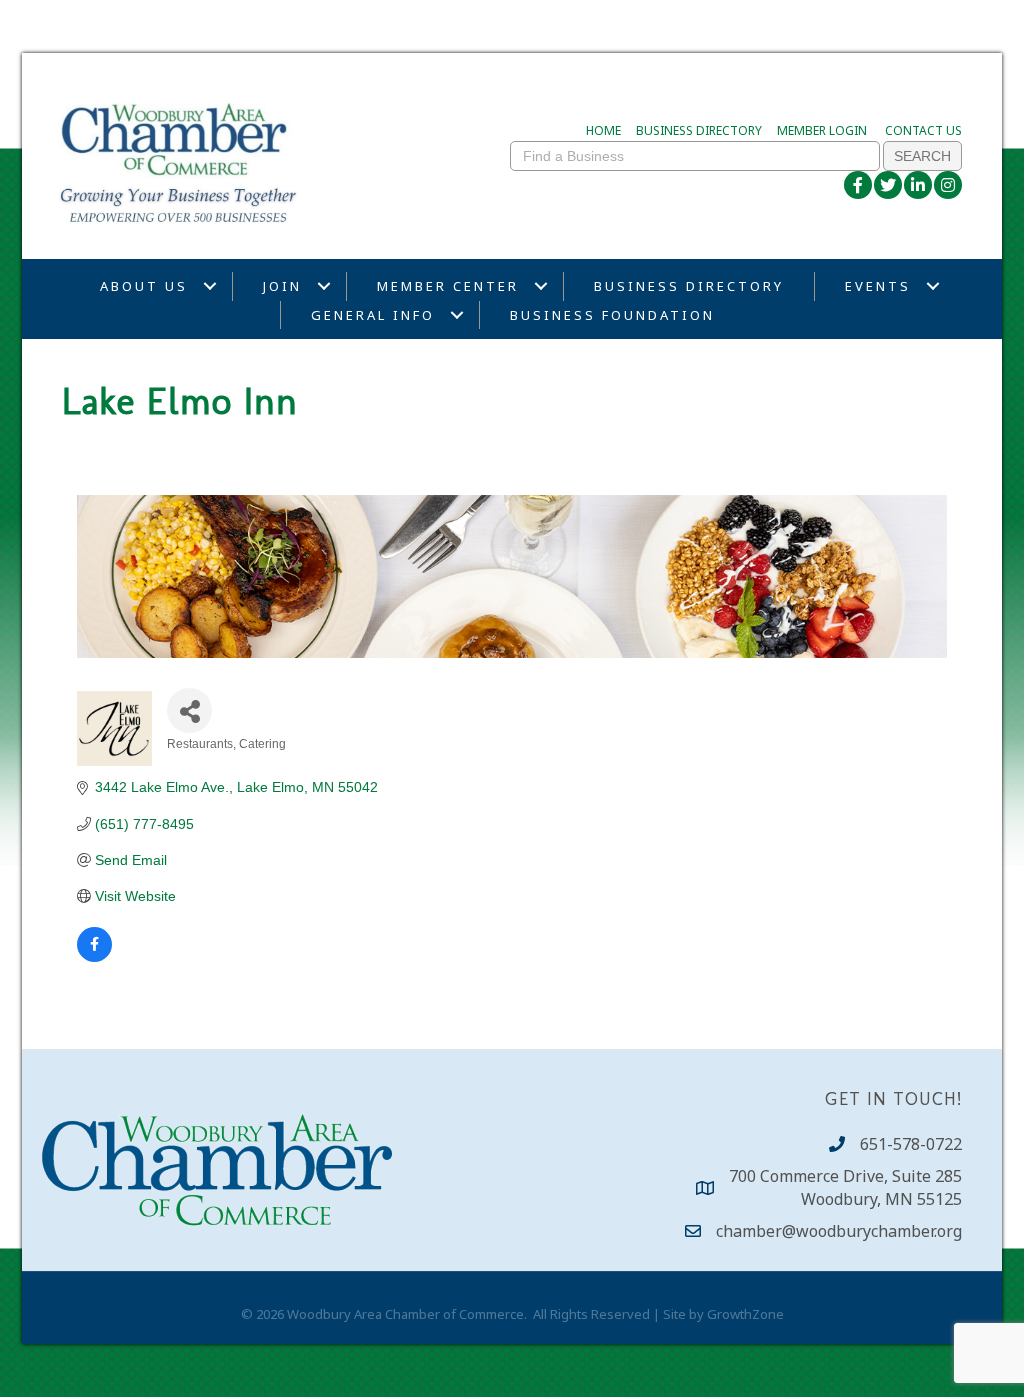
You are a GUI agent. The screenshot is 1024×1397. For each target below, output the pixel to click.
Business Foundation (612, 315)
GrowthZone (745, 1314)
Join (282, 286)
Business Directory (689, 286)
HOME (603, 130)
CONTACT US (923, 130)
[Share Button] (189, 710)
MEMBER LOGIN (822, 130)
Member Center (448, 286)
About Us (144, 286)
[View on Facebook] (94, 957)
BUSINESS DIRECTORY (699, 130)
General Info (373, 315)
